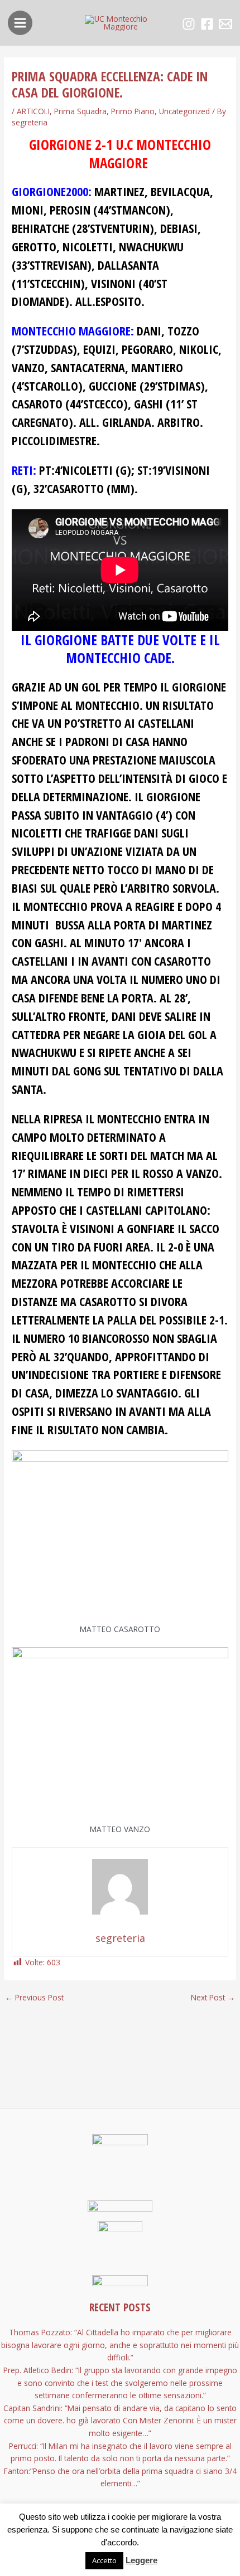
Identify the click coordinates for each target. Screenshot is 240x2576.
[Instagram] (189, 24)
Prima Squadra (80, 111)
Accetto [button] (104, 2560)
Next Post (213, 1998)
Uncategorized (184, 111)
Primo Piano (133, 111)
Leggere (141, 2560)
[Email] (225, 24)
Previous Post (34, 1998)
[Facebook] (207, 24)
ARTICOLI (33, 111)
